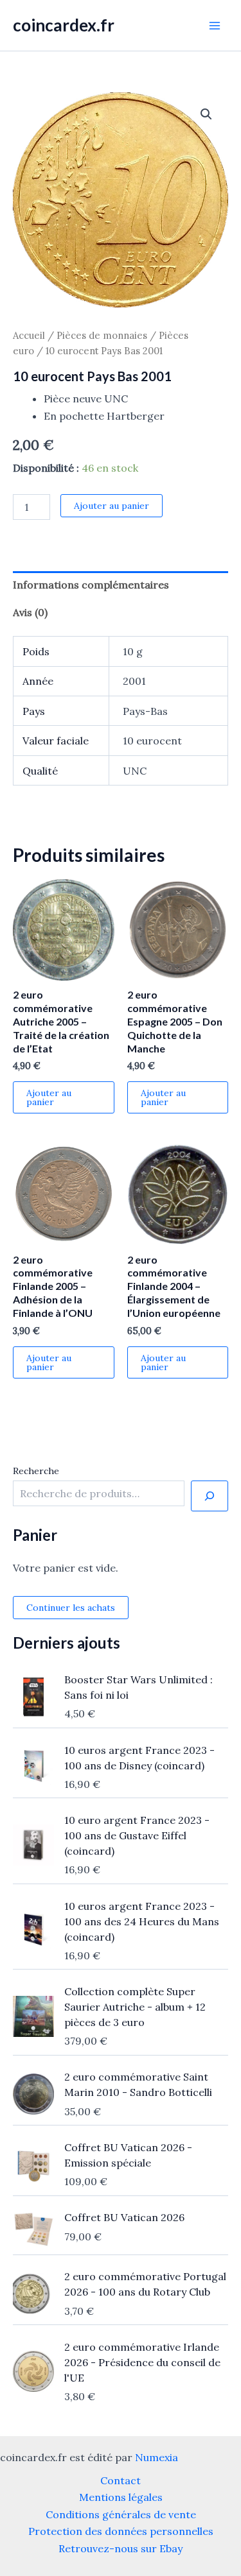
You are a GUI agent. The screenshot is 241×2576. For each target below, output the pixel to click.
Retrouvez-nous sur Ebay (121, 2548)
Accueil (29, 335)
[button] (206, 114)
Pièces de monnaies (102, 335)
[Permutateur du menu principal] (215, 25)
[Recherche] (210, 1496)
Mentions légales (121, 2497)
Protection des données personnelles (121, 2531)
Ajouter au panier (112, 506)
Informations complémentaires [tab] (91, 585)
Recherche (36, 1471)
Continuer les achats (71, 1608)
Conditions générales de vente (121, 2514)
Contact (121, 2480)
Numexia (156, 2457)
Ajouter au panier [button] (49, 1097)
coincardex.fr (64, 25)
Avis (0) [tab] (30, 612)
